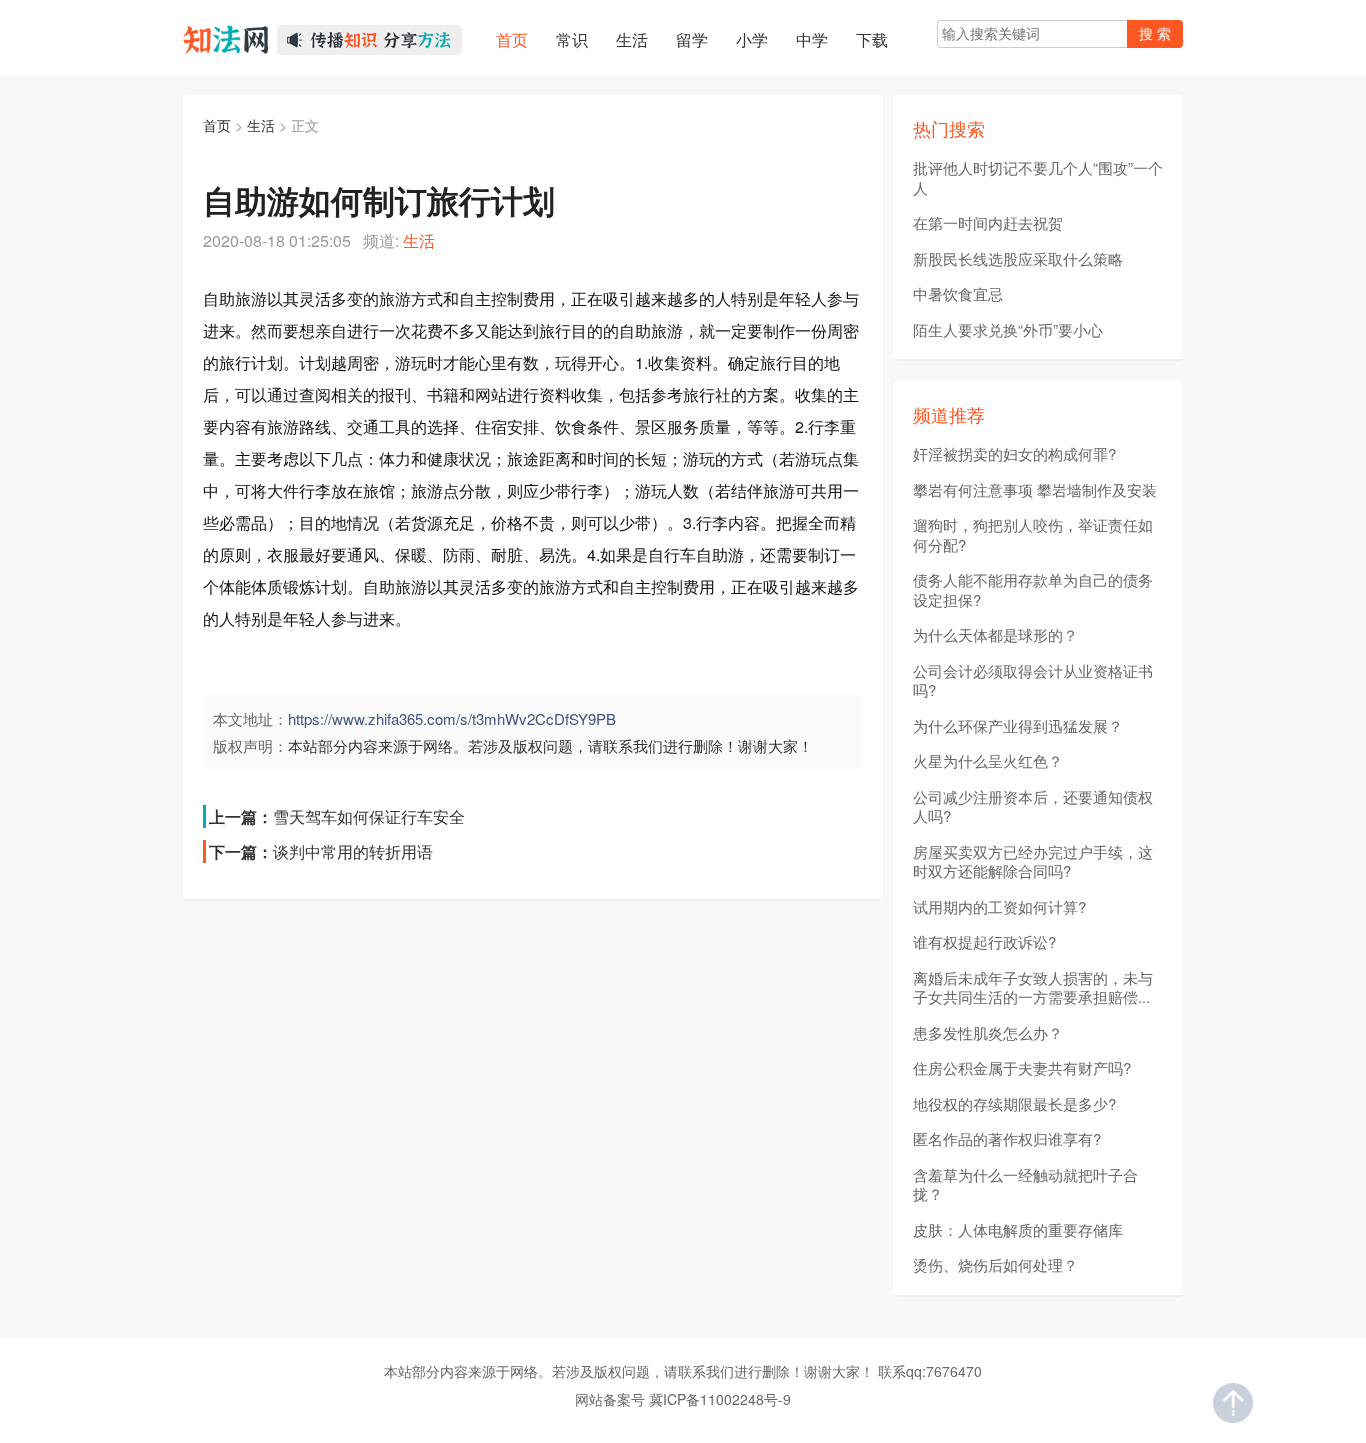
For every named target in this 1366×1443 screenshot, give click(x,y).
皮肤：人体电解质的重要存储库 (1018, 1230)
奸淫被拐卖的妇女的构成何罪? (1014, 454)
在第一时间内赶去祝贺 (988, 223)
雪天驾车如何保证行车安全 (369, 816)
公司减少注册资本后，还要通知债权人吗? (1033, 806)
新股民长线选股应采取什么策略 (1018, 259)
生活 (261, 125)
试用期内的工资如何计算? (999, 907)
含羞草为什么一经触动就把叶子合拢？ (1025, 1184)
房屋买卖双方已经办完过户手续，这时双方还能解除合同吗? (1033, 861)
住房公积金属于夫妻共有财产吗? (1022, 1068)
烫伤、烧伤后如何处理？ (995, 1265)
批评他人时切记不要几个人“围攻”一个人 (1038, 177)
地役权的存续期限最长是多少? (1014, 1104)
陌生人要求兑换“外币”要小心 (1008, 330)
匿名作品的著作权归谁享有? (1007, 1139)
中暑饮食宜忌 (958, 294)
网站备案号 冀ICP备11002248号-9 (683, 1399)
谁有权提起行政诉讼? (984, 942)
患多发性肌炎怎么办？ (988, 1033)
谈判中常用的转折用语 (353, 851)
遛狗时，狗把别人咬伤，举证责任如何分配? (1033, 534)
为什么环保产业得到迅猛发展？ (1018, 726)
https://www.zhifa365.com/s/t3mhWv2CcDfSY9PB (452, 718)
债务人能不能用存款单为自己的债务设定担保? (1033, 589)
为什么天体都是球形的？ (995, 635)
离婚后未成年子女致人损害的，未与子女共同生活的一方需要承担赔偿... (1033, 987)
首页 (217, 125)
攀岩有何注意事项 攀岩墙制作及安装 (1035, 490)
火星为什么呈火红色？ (988, 761)
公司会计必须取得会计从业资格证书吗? (1033, 680)
